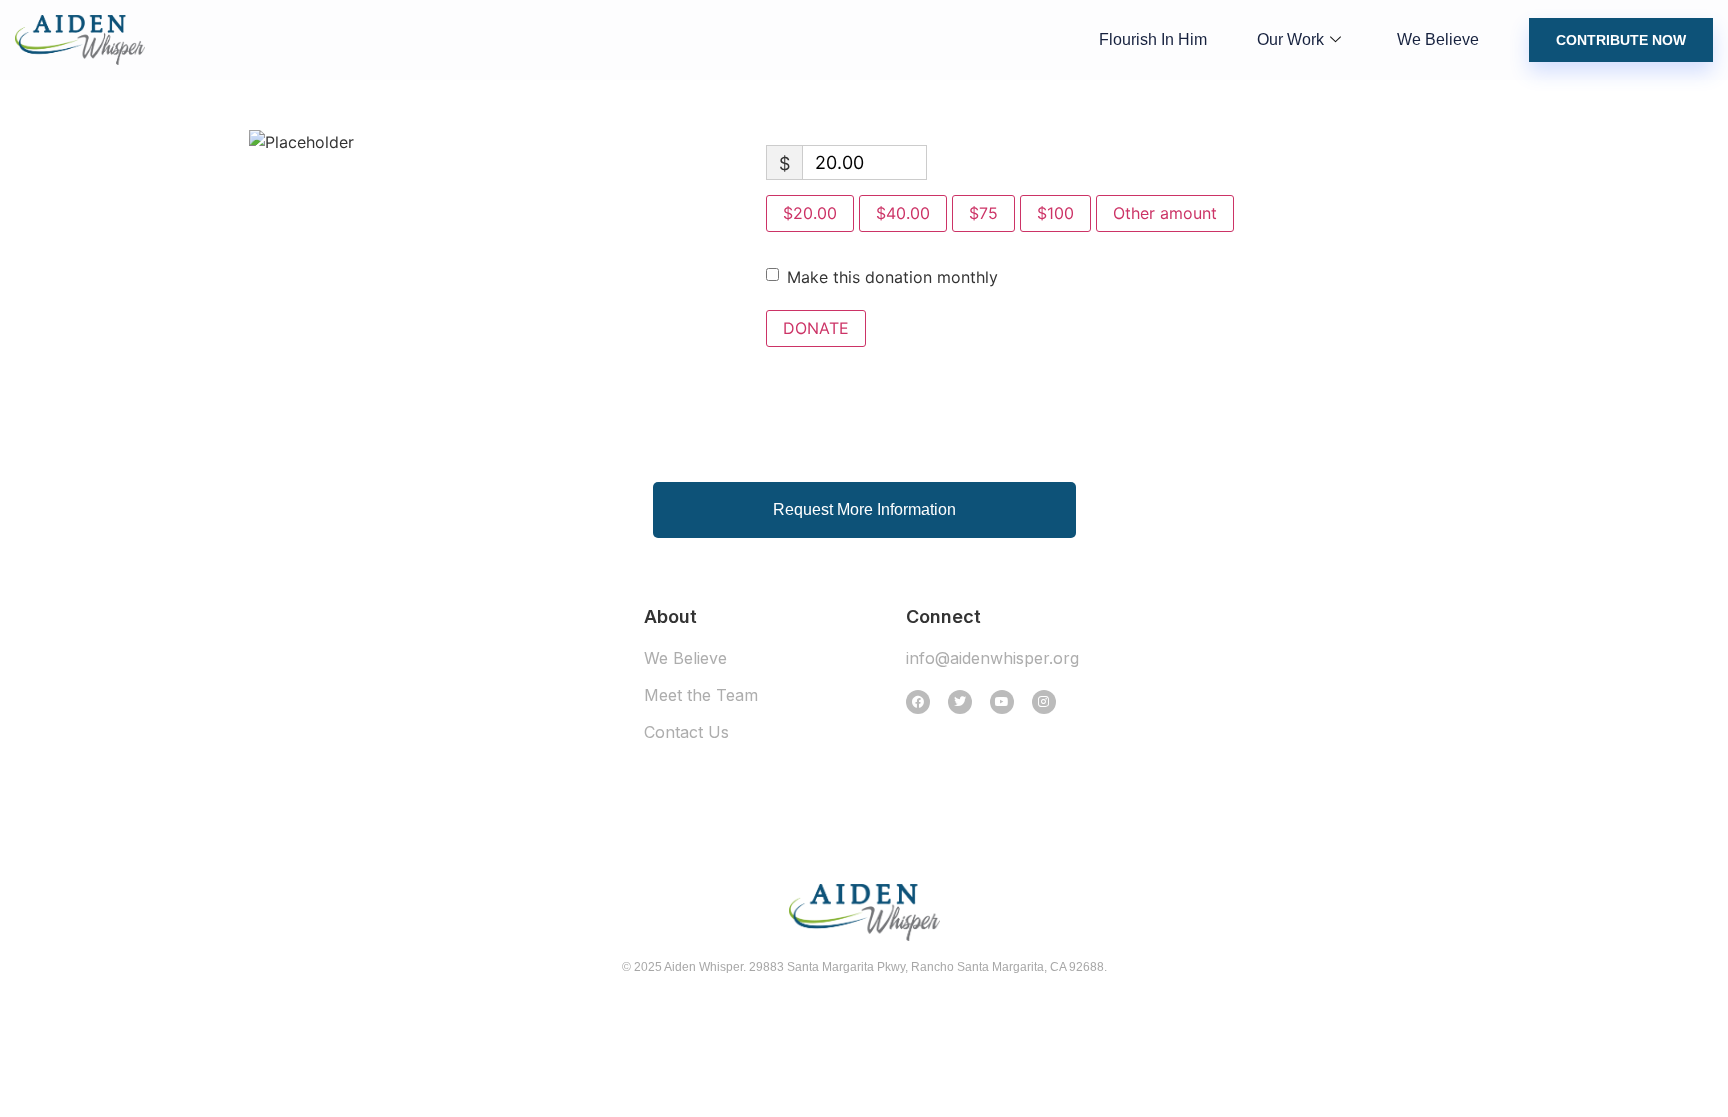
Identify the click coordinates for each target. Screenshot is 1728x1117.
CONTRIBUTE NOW (1621, 40)
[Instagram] (1044, 702)
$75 (983, 213)
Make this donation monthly (892, 277)
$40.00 (903, 213)
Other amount (1165, 213)
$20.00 (810, 213)
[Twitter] (960, 702)
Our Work (1290, 39)
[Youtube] (1002, 702)
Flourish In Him (1153, 39)
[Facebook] (918, 702)
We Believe (1438, 39)
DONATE (816, 328)
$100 (1055, 213)
